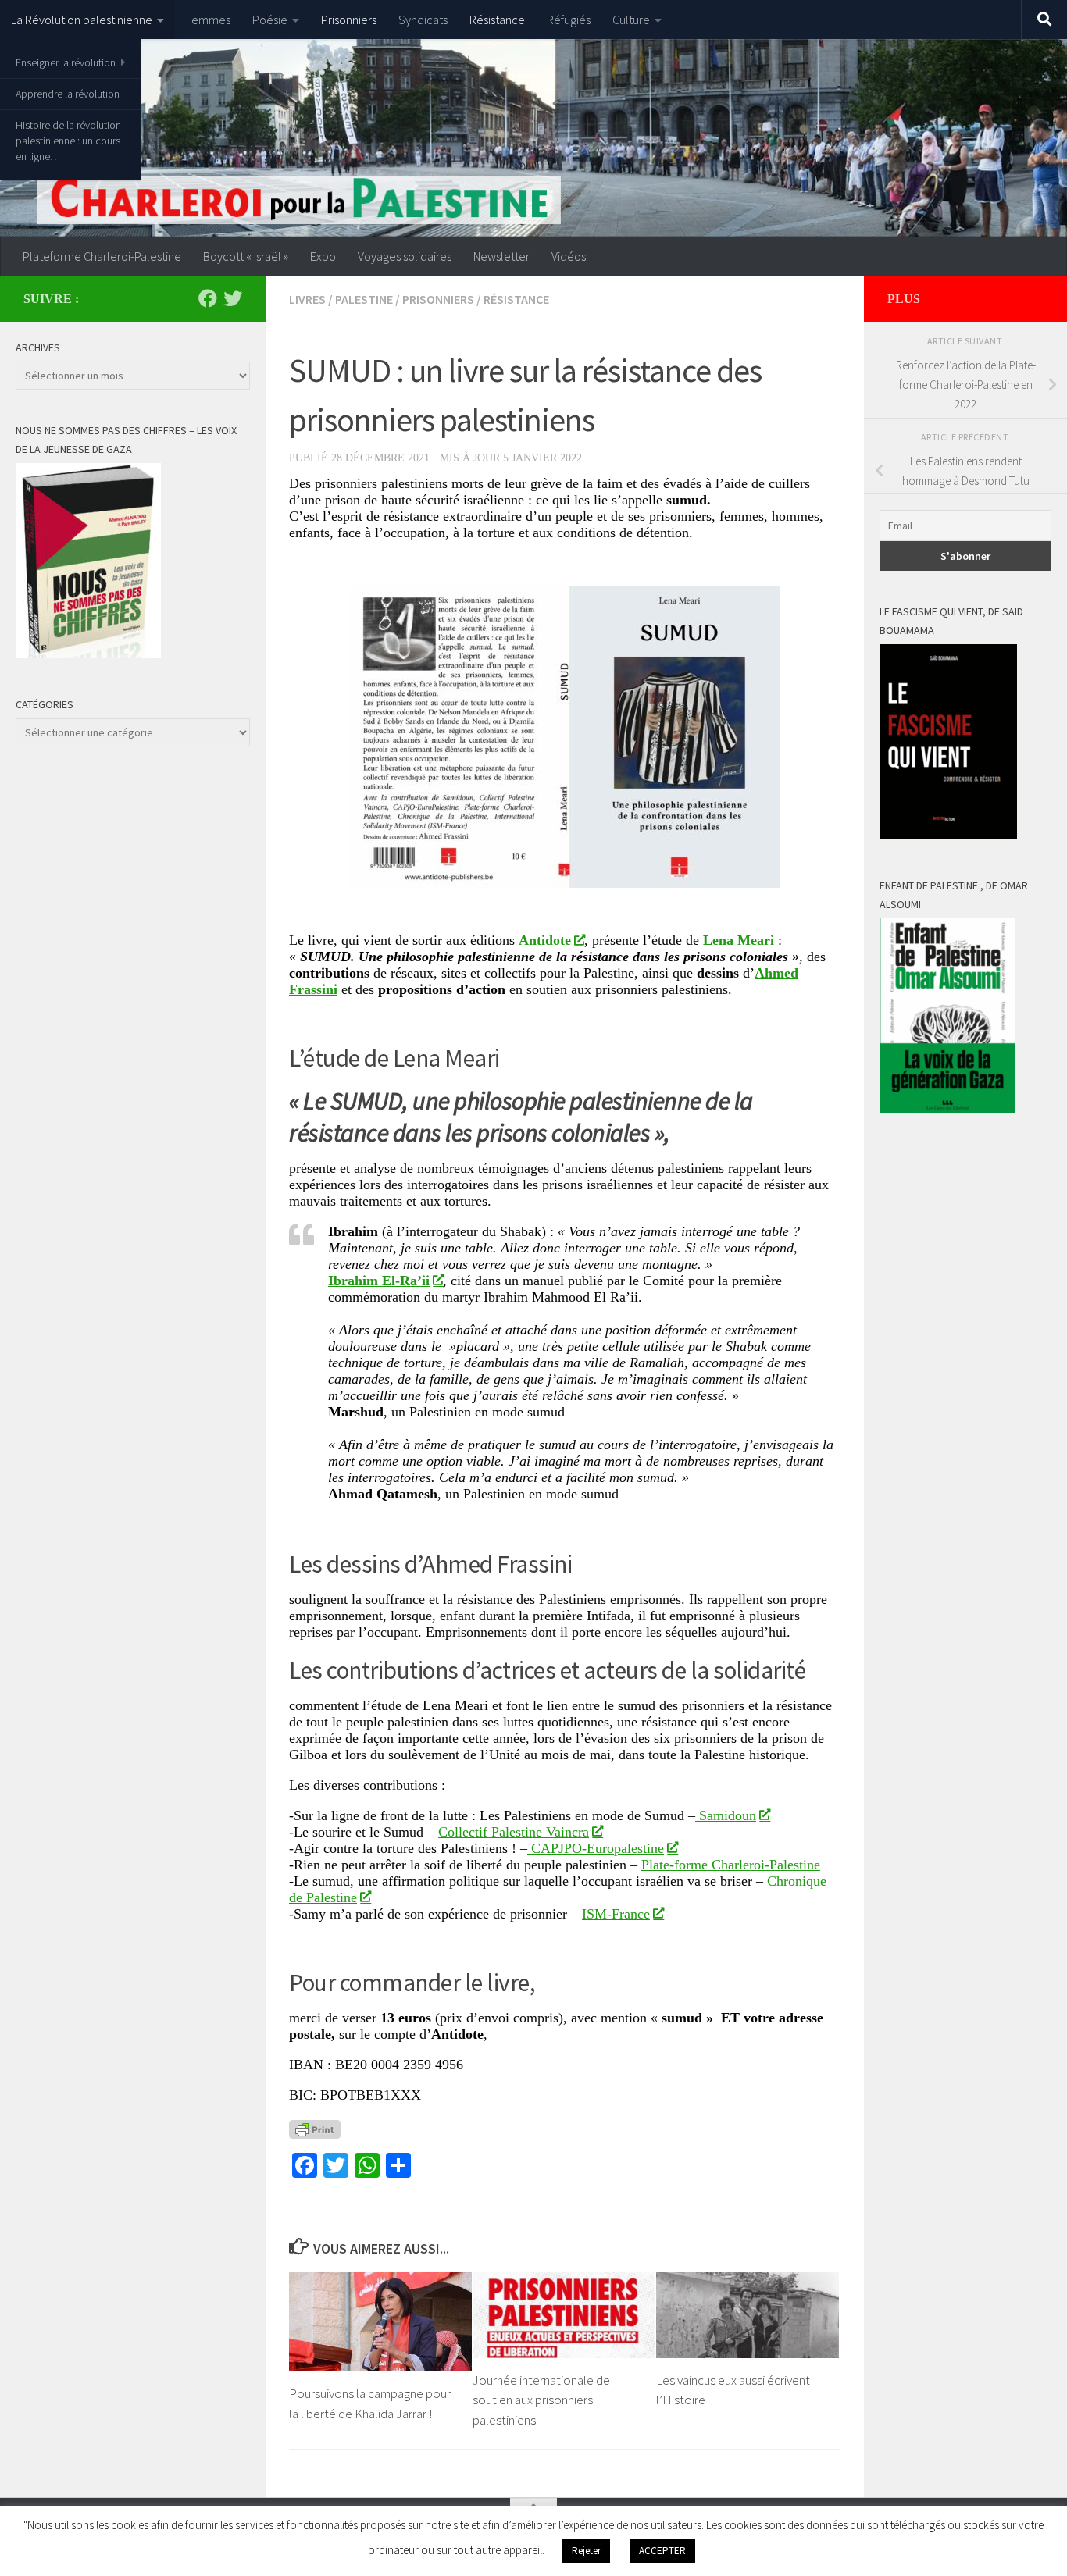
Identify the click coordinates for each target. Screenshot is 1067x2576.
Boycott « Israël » (246, 256)
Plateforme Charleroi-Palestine (102, 256)
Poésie (270, 20)
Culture (631, 20)
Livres (307, 299)
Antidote (545, 940)
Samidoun (726, 1815)
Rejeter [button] (586, 2551)
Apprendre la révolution (68, 94)
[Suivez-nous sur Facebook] (208, 298)
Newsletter (501, 256)
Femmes (208, 20)
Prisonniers (349, 20)
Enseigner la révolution (66, 62)
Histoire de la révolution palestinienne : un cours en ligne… (68, 141)
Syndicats (423, 20)
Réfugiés (569, 20)
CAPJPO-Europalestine (596, 1848)
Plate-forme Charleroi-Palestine (731, 1865)
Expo (323, 256)
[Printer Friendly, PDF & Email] (315, 2129)
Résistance (497, 20)
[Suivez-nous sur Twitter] (233, 298)
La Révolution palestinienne (82, 20)
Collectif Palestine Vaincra (514, 1832)
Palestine (364, 299)
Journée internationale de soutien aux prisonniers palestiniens (541, 2400)
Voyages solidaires (405, 256)
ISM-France (616, 1914)
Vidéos (569, 256)
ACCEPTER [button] (662, 2551)
